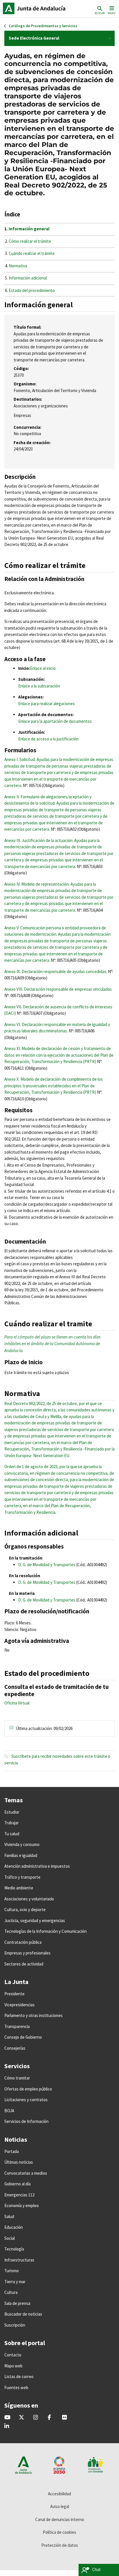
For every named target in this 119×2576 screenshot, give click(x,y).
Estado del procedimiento (32, 290)
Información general (29, 229)
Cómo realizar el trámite (30, 241)
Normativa (18, 266)
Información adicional (28, 278)
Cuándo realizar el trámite (32, 253)
